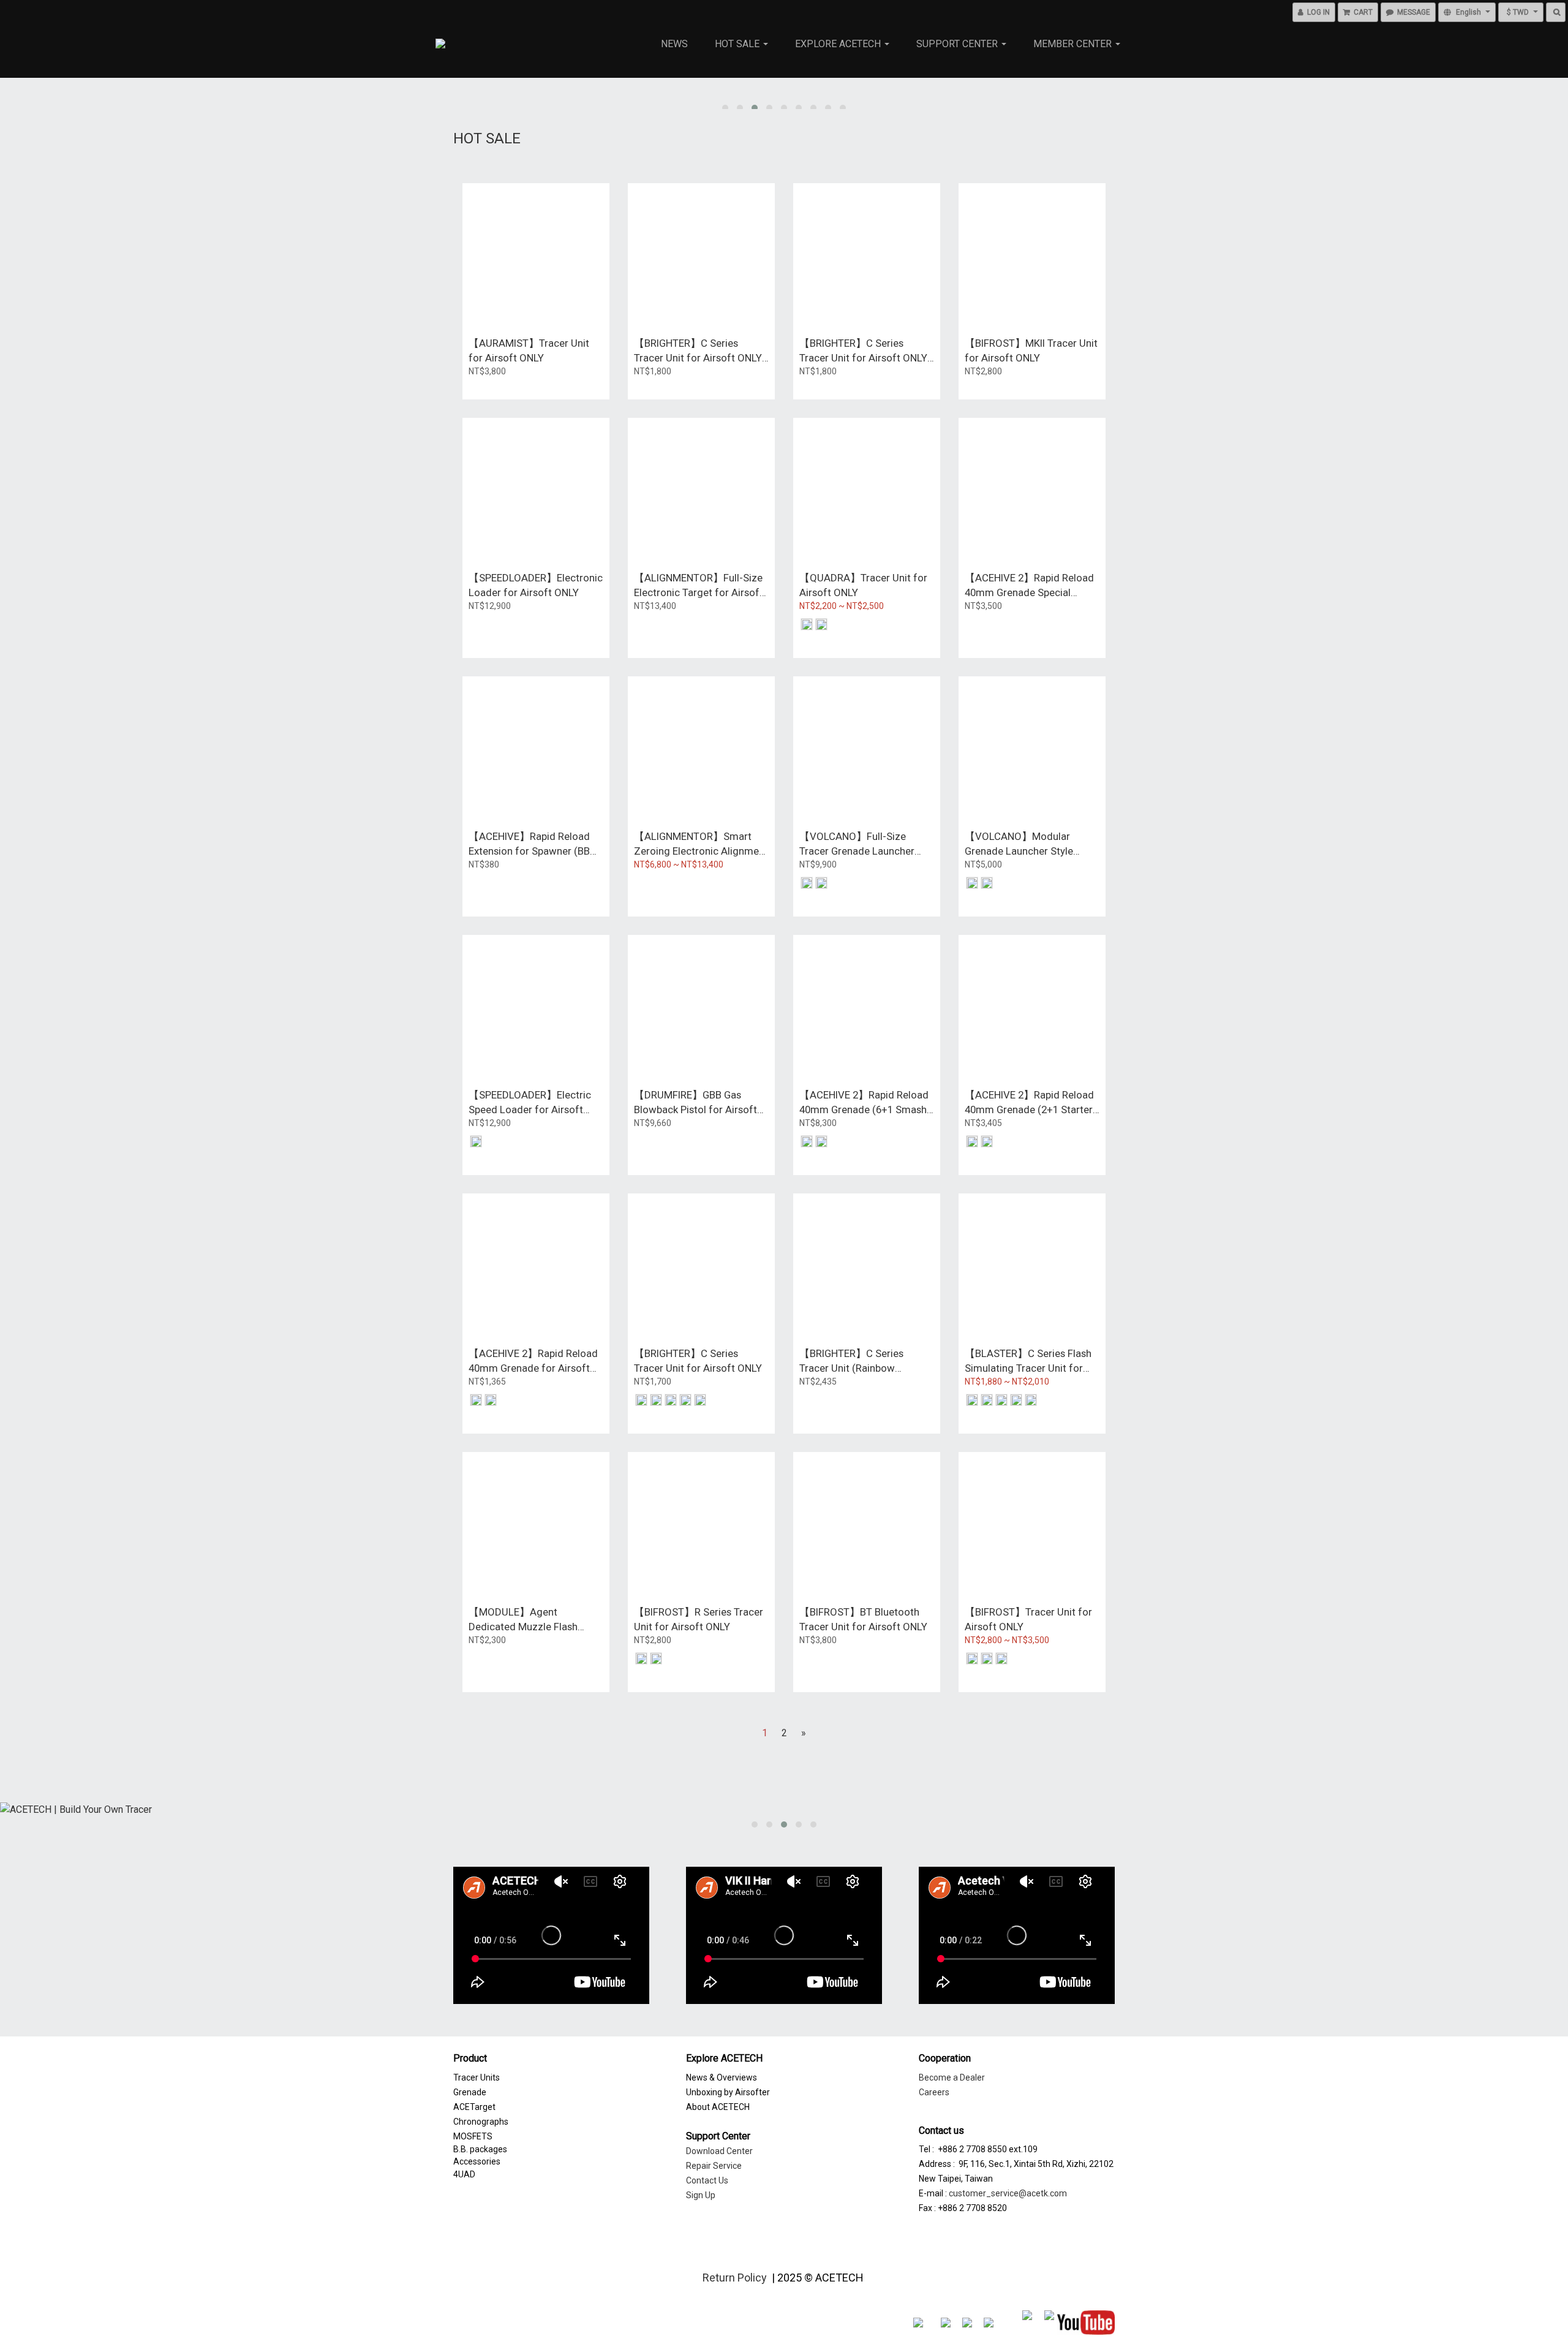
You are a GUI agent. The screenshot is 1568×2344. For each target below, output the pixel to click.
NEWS (674, 44)
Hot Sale (738, 44)
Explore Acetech (839, 44)
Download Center (719, 2151)
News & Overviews (722, 2077)
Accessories (477, 2161)
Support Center (958, 44)
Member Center (1074, 44)
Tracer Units (477, 2077)
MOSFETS (473, 2136)
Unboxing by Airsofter (728, 2092)
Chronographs (481, 2122)
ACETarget (474, 2107)
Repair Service (714, 2166)
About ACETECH (718, 2107)
